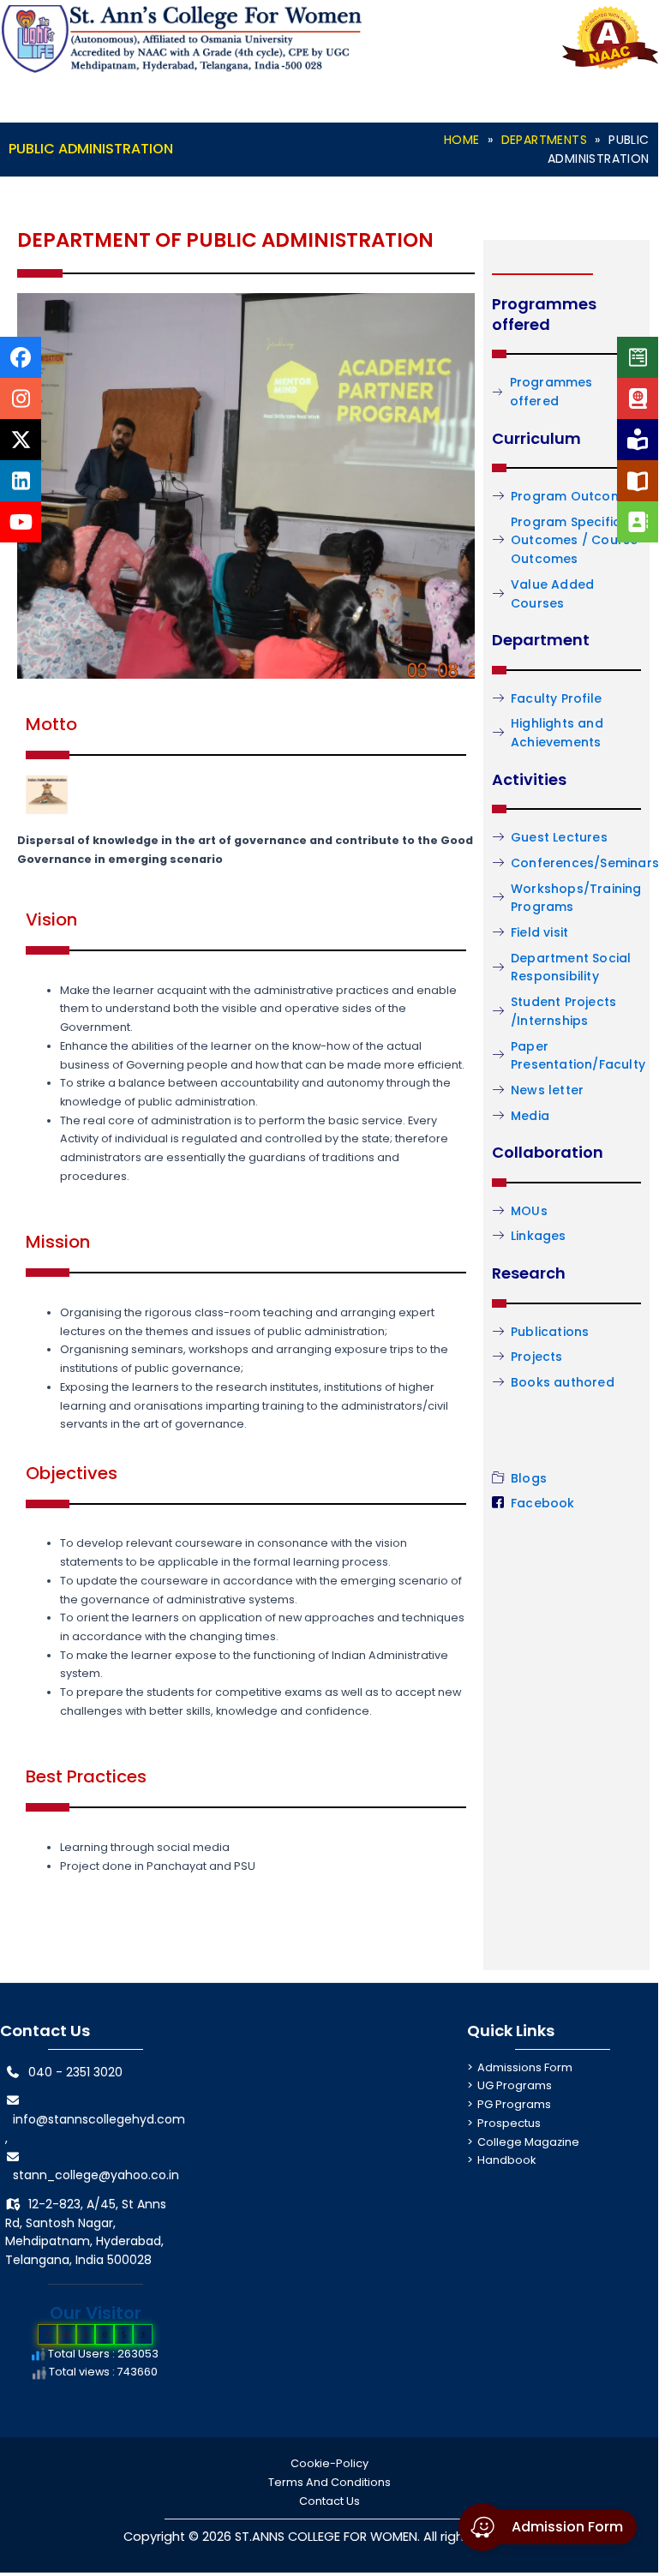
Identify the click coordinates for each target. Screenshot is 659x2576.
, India (87, 2260)
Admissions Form (525, 2067)
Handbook (506, 2160)
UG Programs (515, 2085)
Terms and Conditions (329, 2482)
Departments (544, 140)
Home (462, 140)
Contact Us (329, 2501)
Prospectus (509, 2123)
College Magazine (528, 2142)
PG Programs (514, 2104)
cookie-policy (329, 2463)
